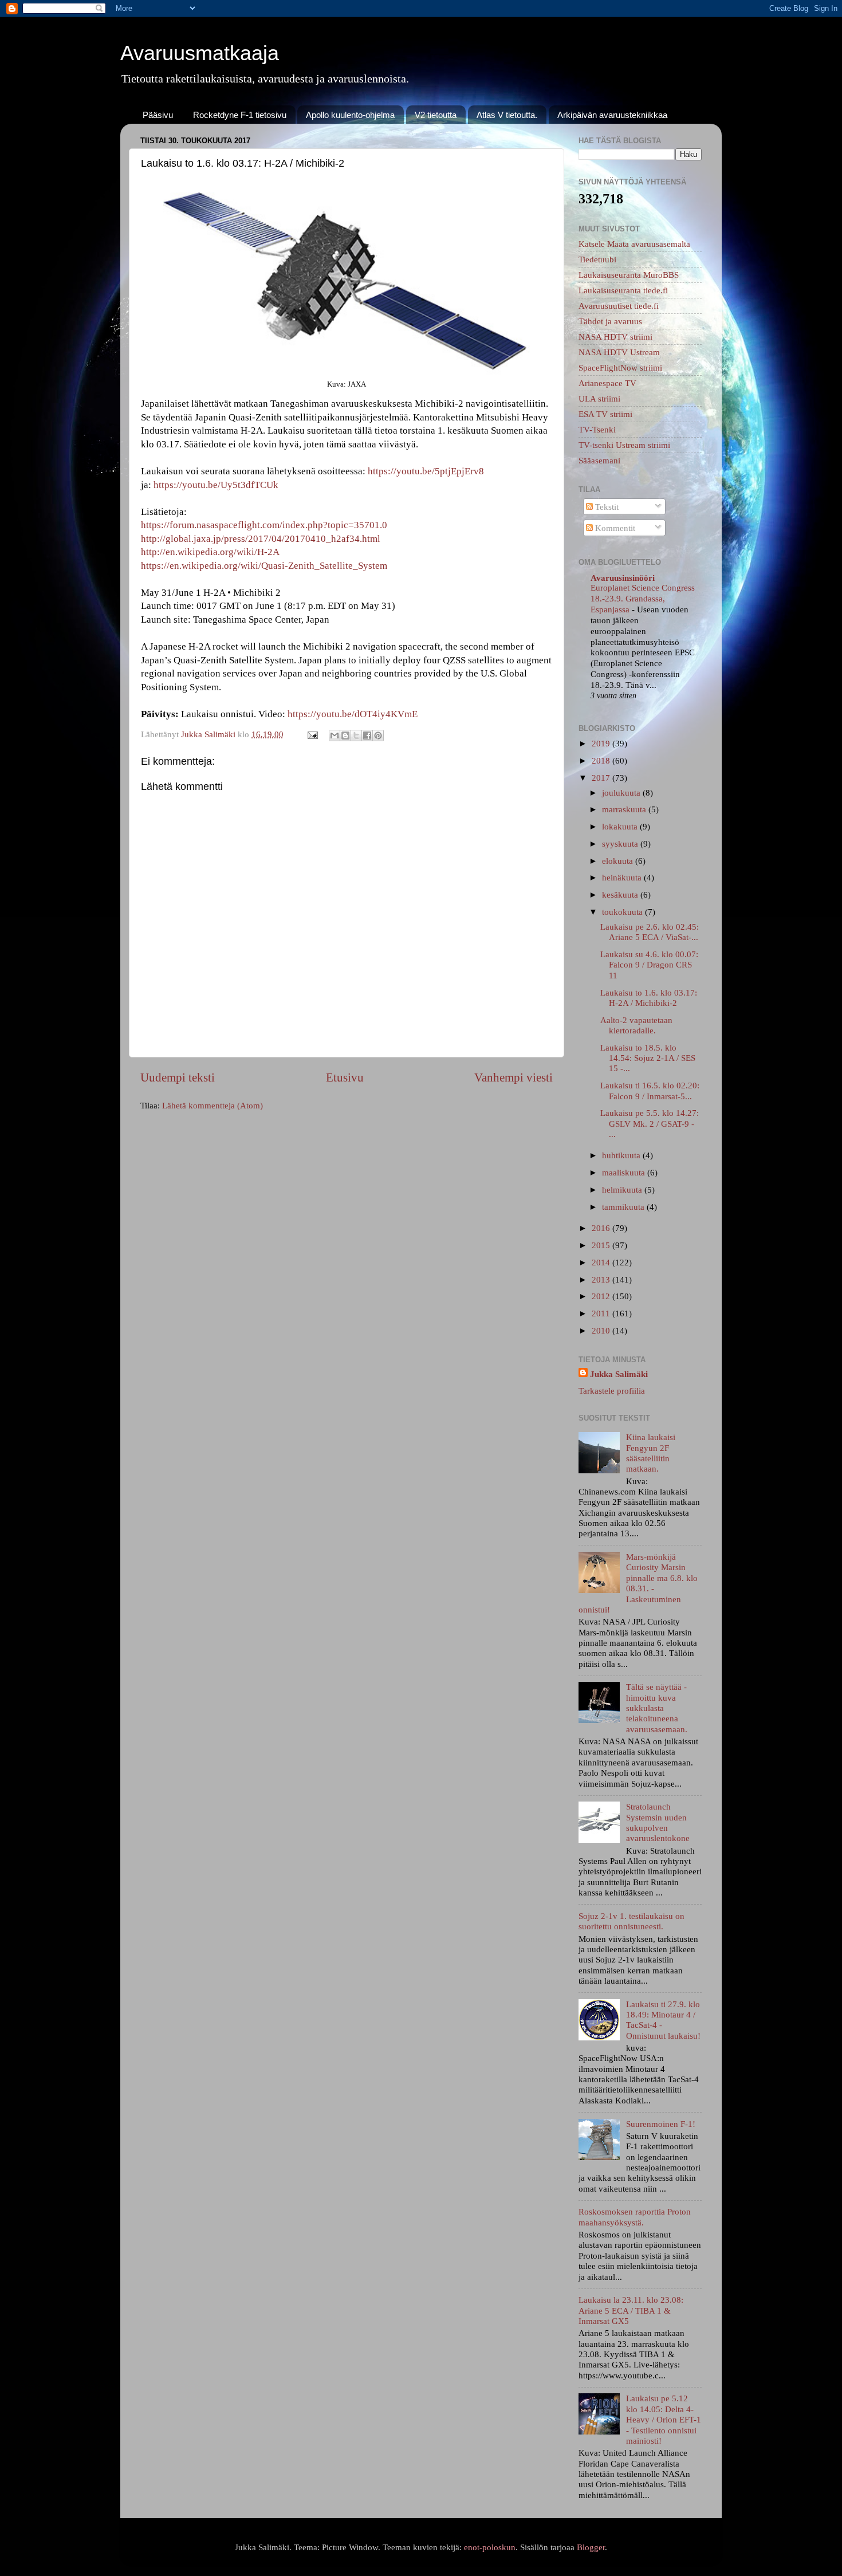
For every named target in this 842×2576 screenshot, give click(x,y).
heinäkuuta (623, 877)
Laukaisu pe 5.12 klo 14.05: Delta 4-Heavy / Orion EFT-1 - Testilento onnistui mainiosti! (664, 2419)
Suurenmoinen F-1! (661, 2124)
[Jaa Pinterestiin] (378, 736)
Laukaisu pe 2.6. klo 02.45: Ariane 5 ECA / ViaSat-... (650, 932)
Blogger (591, 2547)
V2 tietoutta (436, 115)
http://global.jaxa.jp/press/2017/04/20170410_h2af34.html (261, 539)
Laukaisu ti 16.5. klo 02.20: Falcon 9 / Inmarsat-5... (650, 1090)
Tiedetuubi (597, 259)
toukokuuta (623, 912)
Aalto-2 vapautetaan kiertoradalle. (636, 1025)
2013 (602, 1279)
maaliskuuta (625, 1172)
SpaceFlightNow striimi (620, 367)
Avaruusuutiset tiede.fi (619, 306)
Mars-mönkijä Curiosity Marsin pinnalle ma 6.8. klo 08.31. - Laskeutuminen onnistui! (638, 1583)
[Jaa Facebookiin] (367, 736)
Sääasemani (599, 460)
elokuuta (619, 861)
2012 (602, 1296)
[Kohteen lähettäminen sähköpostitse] (335, 736)
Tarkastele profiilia (612, 1391)
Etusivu (345, 1077)
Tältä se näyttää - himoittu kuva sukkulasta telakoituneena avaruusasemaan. (657, 1708)
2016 (602, 1228)
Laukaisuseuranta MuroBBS (629, 275)
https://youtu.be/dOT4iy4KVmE (353, 714)
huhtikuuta (622, 1155)
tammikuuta (624, 1207)
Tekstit (606, 507)
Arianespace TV (607, 383)
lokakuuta (621, 826)
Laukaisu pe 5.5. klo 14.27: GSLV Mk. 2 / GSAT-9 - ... (650, 1123)
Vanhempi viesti (514, 1077)
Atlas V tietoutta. (507, 115)
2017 (602, 778)
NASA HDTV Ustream (619, 352)
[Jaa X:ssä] (356, 736)
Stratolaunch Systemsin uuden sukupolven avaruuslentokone (658, 1822)
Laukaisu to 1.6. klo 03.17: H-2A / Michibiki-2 (649, 998)
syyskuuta (621, 843)
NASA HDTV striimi (615, 337)
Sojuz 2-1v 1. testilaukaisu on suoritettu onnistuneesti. (631, 1921)
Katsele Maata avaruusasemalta (634, 244)
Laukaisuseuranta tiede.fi (623, 290)
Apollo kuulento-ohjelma (350, 115)
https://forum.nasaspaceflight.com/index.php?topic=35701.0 (264, 525)
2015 (602, 1245)
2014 (602, 1262)
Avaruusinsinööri (623, 578)
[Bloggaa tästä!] (345, 736)
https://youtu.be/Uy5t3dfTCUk (216, 485)
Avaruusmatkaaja (200, 53)
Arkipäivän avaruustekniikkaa (612, 115)
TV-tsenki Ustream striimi (624, 445)
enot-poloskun (490, 2547)
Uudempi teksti (178, 1077)
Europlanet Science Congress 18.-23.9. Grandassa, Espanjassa (643, 599)
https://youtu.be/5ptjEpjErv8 (426, 471)
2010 (602, 1330)
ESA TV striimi (605, 414)
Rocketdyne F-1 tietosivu (240, 115)
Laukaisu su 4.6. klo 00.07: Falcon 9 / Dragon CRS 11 (649, 965)
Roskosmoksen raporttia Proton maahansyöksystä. (635, 2217)
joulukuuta (622, 793)
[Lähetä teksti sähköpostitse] (312, 734)
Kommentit (614, 528)
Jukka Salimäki (619, 1374)
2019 (602, 743)
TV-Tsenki (597, 429)
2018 (602, 760)
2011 (602, 1313)
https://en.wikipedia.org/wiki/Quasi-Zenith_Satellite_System (264, 566)
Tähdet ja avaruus (610, 321)
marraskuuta (625, 809)
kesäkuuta (621, 894)
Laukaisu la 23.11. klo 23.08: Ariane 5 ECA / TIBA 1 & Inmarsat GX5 (631, 2310)
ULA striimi (599, 398)
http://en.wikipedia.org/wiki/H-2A (210, 552)
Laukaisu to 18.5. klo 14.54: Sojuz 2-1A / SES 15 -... (648, 1058)
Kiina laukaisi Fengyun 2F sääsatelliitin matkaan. (651, 1453)
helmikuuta (623, 1189)
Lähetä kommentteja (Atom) (213, 1105)
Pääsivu (158, 115)
